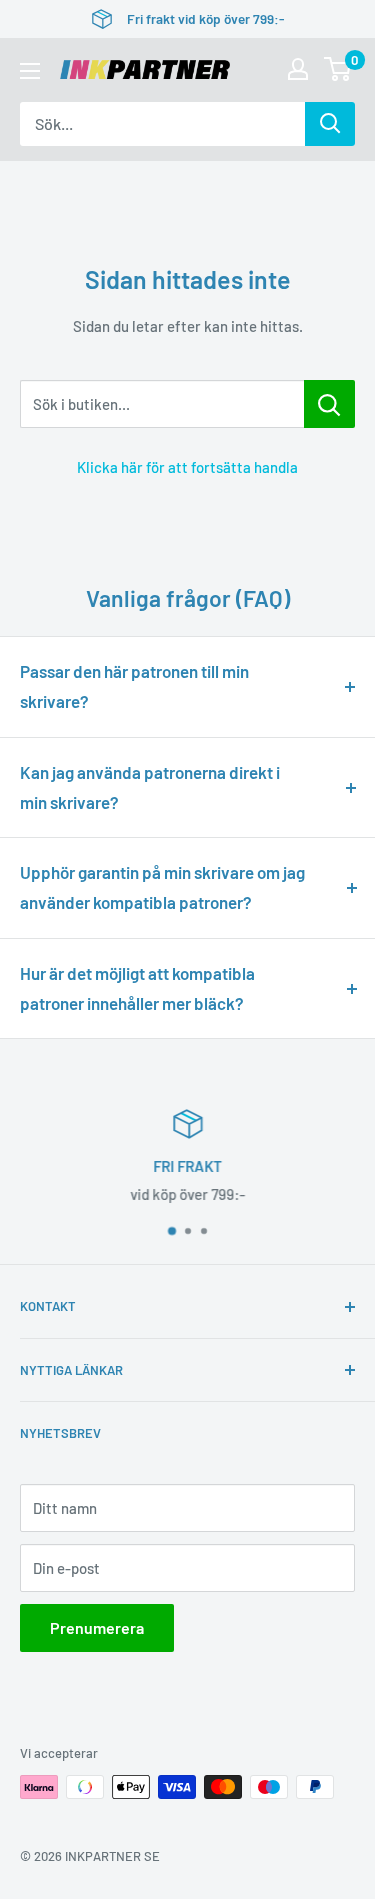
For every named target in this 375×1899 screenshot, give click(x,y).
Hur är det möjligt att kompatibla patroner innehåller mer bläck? (137, 988)
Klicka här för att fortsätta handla (187, 467)
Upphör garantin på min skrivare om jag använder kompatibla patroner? (162, 887)
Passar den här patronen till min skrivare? (134, 686)
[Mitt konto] (298, 69)
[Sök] (330, 124)
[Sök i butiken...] (329, 404)
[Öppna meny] (30, 71)
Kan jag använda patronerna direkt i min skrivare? (150, 787)
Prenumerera (97, 1627)
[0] (338, 69)
